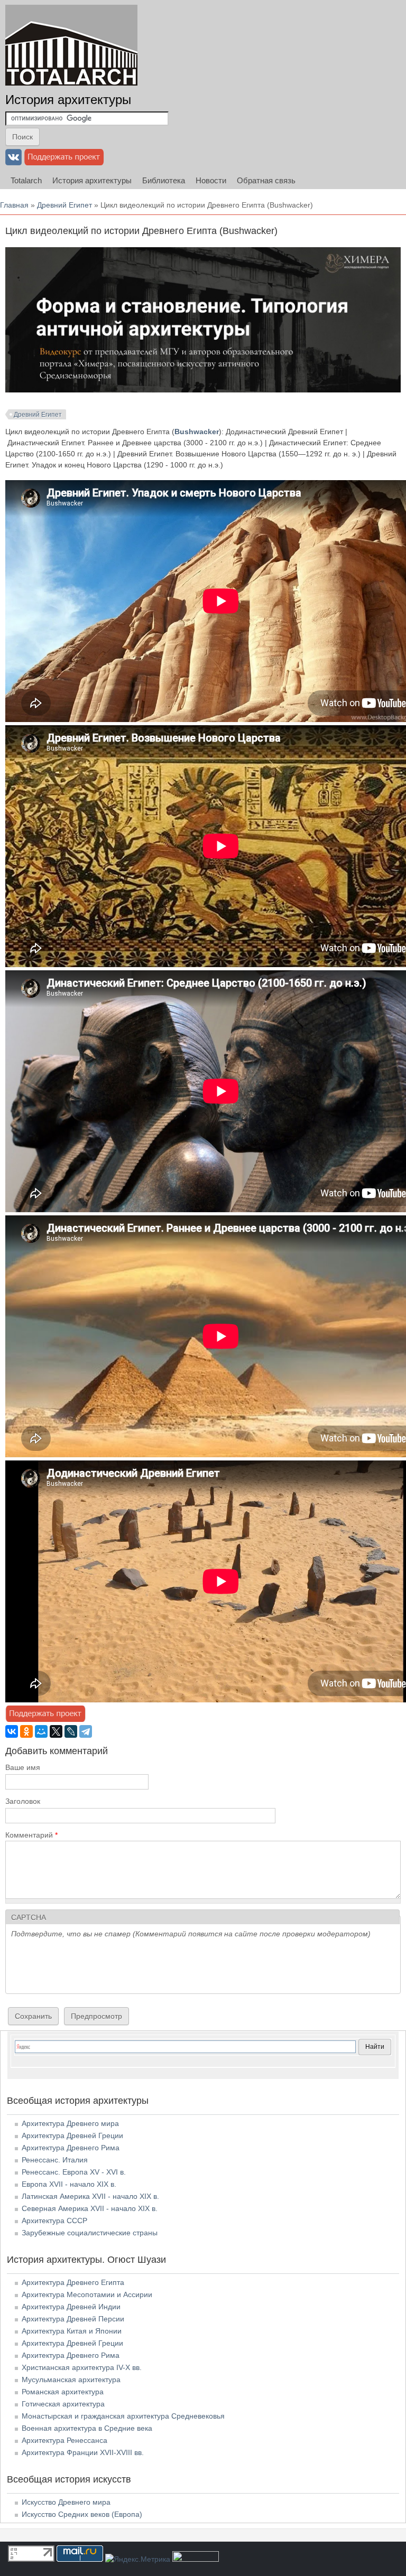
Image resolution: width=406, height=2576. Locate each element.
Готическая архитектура (63, 2404)
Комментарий (31, 1835)
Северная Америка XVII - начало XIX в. (90, 2208)
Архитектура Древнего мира (70, 2123)
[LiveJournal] (71, 1731)
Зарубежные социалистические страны (90, 2233)
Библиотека (164, 180)
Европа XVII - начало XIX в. (69, 2184)
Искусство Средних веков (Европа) (82, 2514)
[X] (56, 1731)
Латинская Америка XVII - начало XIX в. (90, 2196)
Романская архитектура (63, 2392)
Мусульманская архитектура (71, 2380)
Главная (14, 205)
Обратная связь (266, 180)
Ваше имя (23, 1767)
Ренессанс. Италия (55, 2160)
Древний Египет (64, 205)
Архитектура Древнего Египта (73, 2282)
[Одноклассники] (26, 1731)
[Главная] (71, 45)
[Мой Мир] (41, 1731)
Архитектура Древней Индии (71, 2307)
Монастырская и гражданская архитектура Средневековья (123, 2416)
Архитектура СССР (54, 2221)
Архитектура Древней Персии (73, 2319)
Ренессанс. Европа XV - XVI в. (74, 2172)
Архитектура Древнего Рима (71, 2148)
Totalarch (26, 180)
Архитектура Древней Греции (72, 2135)
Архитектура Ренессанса (64, 2440)
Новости (211, 180)
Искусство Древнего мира (66, 2502)
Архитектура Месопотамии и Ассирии (87, 2294)
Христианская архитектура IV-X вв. (82, 2367)
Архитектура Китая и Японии (72, 2331)
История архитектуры (68, 100)
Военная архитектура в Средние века (87, 2428)
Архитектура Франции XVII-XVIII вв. (83, 2452)
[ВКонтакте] (12, 1731)
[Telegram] (86, 1731)
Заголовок (23, 1801)
